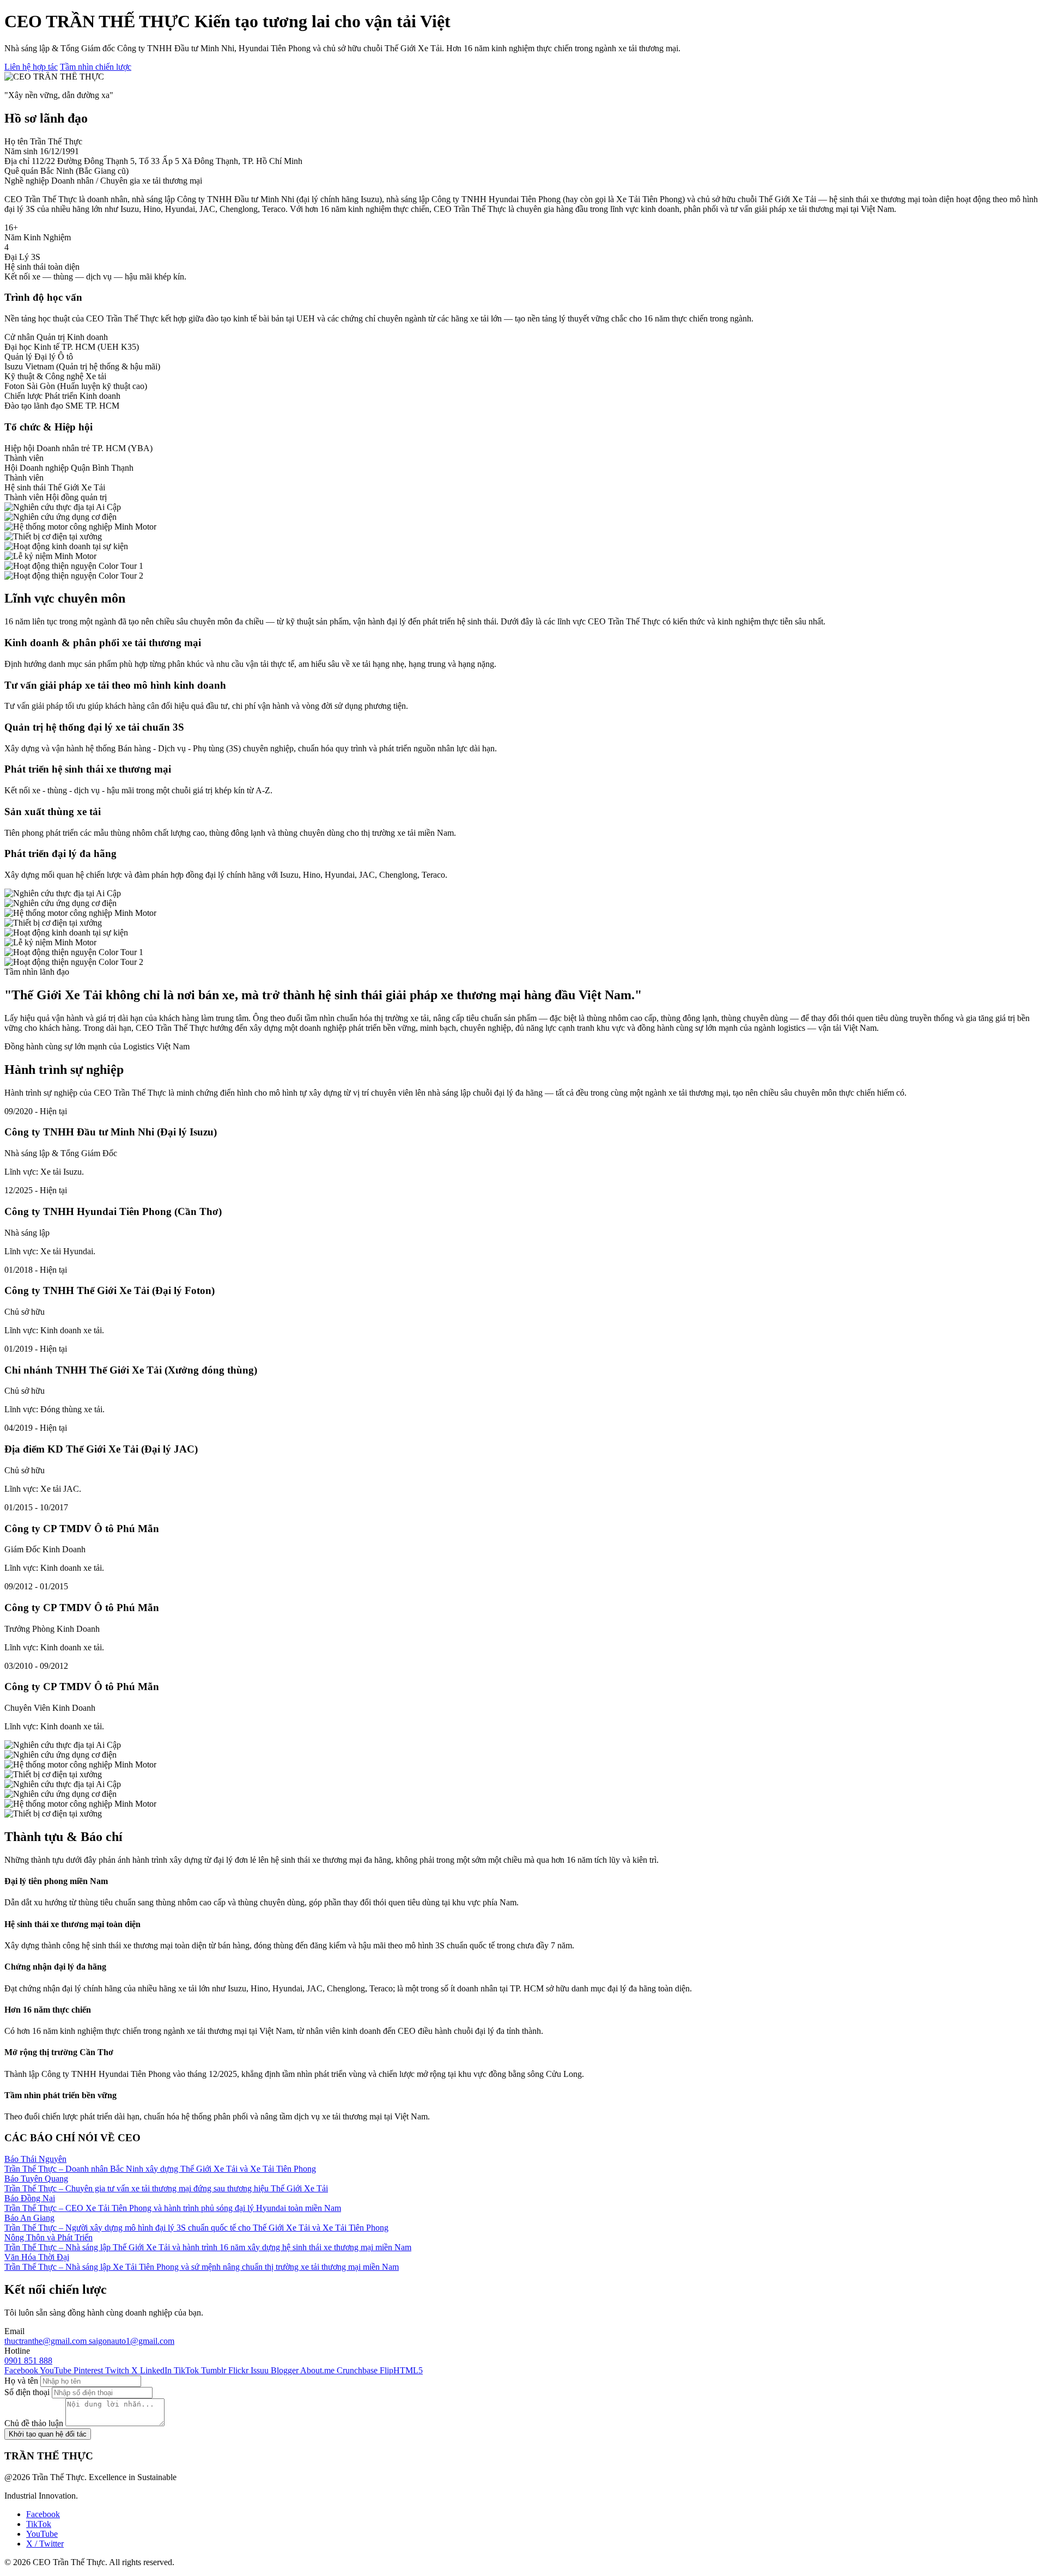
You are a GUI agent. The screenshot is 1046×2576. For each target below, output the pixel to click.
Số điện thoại (27, 2392)
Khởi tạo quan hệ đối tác (48, 2434)
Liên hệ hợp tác (31, 67)
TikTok (39, 2524)
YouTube (42, 2534)
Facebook (43, 2514)
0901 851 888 (28, 2361)
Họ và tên (21, 2381)
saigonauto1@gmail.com (132, 2341)
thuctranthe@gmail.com (47, 2341)
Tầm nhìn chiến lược (96, 67)
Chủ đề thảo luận (34, 2423)
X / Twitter (45, 2544)
